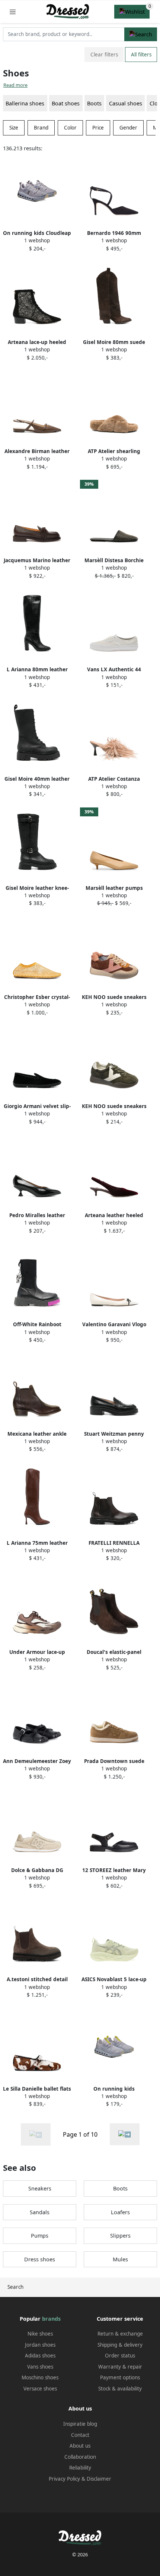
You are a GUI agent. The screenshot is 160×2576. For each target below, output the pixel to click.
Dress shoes (40, 2259)
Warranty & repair (120, 2367)
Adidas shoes (40, 2356)
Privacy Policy (64, 2479)
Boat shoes (66, 103)
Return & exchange (120, 2334)
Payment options (120, 2377)
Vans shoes (40, 2367)
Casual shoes (126, 103)
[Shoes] (125, 2134)
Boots (94, 103)
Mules (120, 2259)
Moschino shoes (40, 2377)
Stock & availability (120, 2389)
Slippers (120, 2236)
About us (80, 2446)
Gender (128, 128)
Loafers (120, 2212)
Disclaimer (99, 2479)
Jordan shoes (40, 2345)
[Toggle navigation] (13, 12)
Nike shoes (40, 2334)
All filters (141, 55)
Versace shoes (40, 2389)
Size (14, 128)
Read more (15, 85)
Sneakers (40, 2188)
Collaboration (80, 2457)
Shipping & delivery (120, 2345)
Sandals (40, 2212)
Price (98, 128)
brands (51, 2319)
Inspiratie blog (80, 2424)
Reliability (80, 2468)
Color (70, 128)
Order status (120, 2356)
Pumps (40, 2236)
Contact (80, 2435)
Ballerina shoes (25, 103)
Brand (41, 128)
